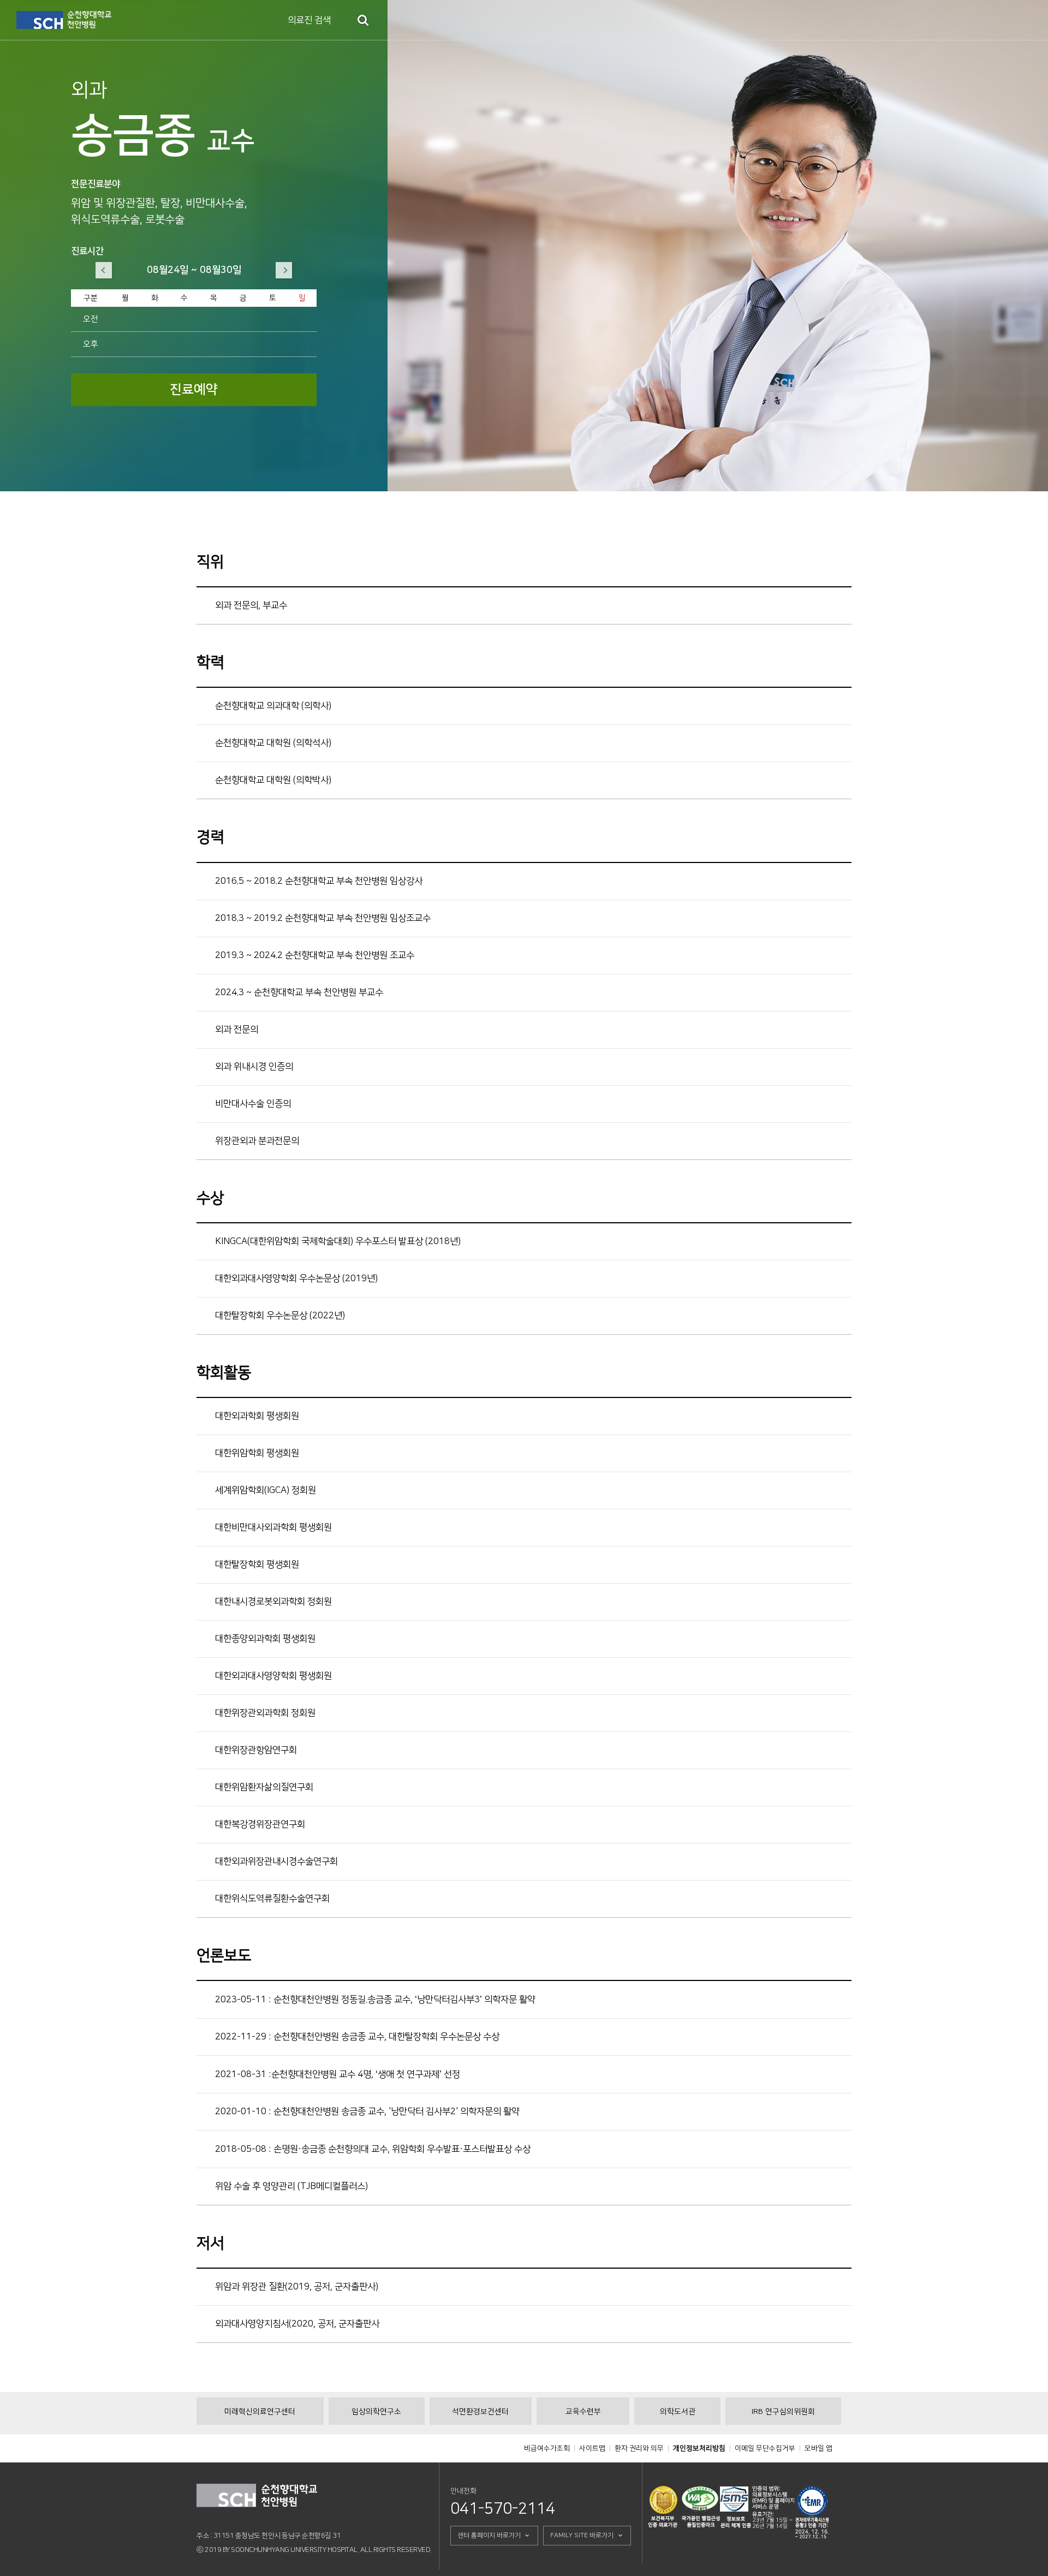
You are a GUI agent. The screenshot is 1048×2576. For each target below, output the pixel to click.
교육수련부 (583, 2412)
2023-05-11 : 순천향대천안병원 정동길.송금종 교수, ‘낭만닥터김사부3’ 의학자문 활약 (375, 2000)
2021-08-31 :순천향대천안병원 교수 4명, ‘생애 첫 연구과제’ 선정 (338, 2074)
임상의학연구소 (376, 2412)
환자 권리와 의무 (639, 2448)
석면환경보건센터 (480, 2412)
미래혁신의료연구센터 (260, 2412)
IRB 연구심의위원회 (783, 2412)
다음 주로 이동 (284, 270)
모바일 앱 (818, 2448)
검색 (363, 20)
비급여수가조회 (547, 2448)
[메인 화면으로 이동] (64, 20)
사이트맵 (592, 2448)
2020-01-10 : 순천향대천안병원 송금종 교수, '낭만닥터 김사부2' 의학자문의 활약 (367, 2111)
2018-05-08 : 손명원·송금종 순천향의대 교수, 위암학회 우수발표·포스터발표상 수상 (373, 2149)
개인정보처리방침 (699, 2448)
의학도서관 (678, 2412)
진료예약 (194, 390)
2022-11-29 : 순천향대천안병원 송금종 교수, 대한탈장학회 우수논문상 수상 (357, 2037)
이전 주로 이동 (104, 270)
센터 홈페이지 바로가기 (489, 2535)
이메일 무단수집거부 (765, 2448)
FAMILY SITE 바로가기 (582, 2535)
